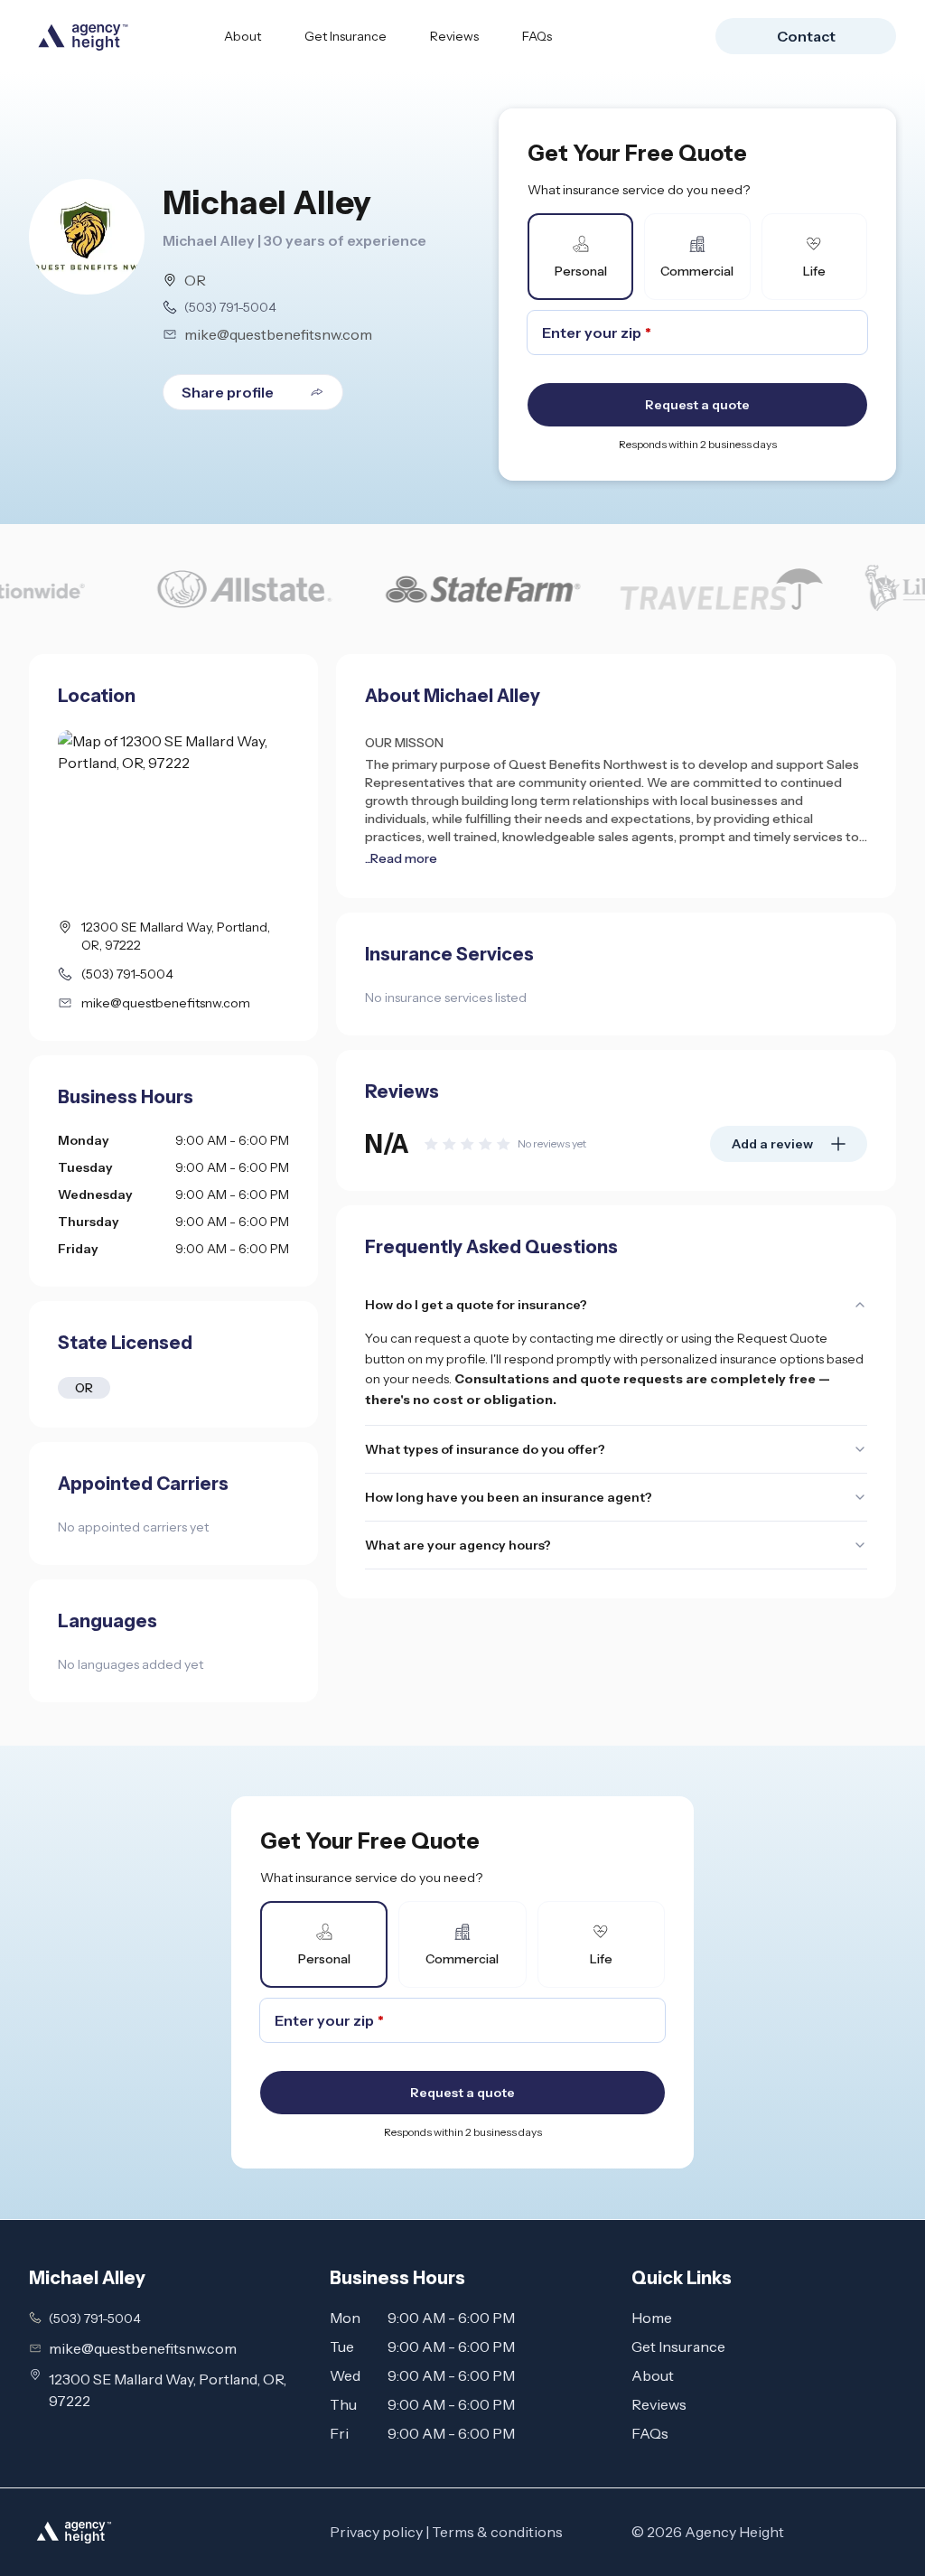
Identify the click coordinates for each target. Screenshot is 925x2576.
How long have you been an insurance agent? (509, 1497)
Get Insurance (346, 36)
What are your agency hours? (458, 1545)
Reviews (454, 36)
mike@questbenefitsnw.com (278, 334)
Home (652, 2318)
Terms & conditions (497, 2532)
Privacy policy (376, 2532)
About (243, 36)
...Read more (401, 858)
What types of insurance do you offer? (485, 1449)
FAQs (537, 36)
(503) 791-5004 (230, 307)
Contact (806, 36)
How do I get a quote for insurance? (476, 1305)
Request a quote (697, 405)
